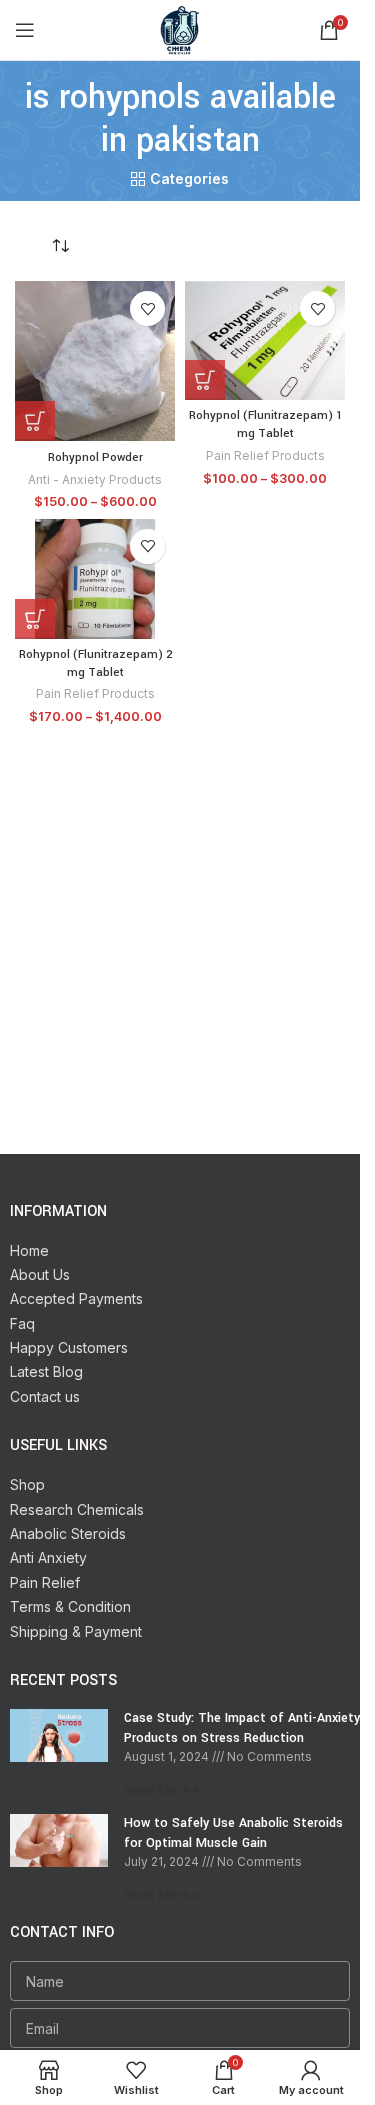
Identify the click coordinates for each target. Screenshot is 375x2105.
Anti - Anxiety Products (95, 479)
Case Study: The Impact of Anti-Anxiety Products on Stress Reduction (242, 1728)
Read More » (162, 1789)
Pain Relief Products (265, 455)
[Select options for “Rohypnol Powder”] (35, 421)
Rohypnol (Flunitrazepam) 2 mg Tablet (95, 663)
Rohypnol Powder (95, 457)
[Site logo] (180, 28)
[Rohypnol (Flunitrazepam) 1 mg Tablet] (265, 340)
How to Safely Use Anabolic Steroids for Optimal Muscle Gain (233, 1833)
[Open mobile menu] (25, 30)
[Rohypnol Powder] (95, 361)
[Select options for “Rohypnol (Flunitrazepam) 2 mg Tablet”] (35, 619)
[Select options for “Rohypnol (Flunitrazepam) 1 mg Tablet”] (205, 380)
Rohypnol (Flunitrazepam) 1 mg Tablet (265, 424)
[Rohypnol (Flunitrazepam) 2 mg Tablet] (95, 579)
